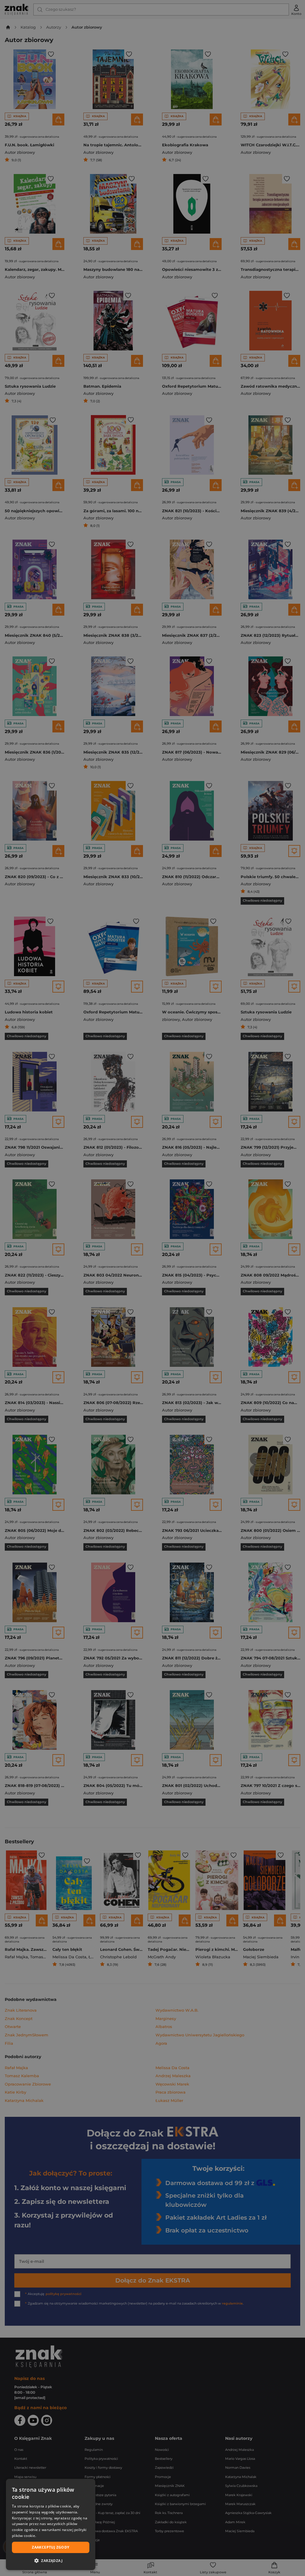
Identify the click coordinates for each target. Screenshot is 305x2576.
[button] (51, 2561)
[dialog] (51, 2524)
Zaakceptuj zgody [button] (50, 2547)
